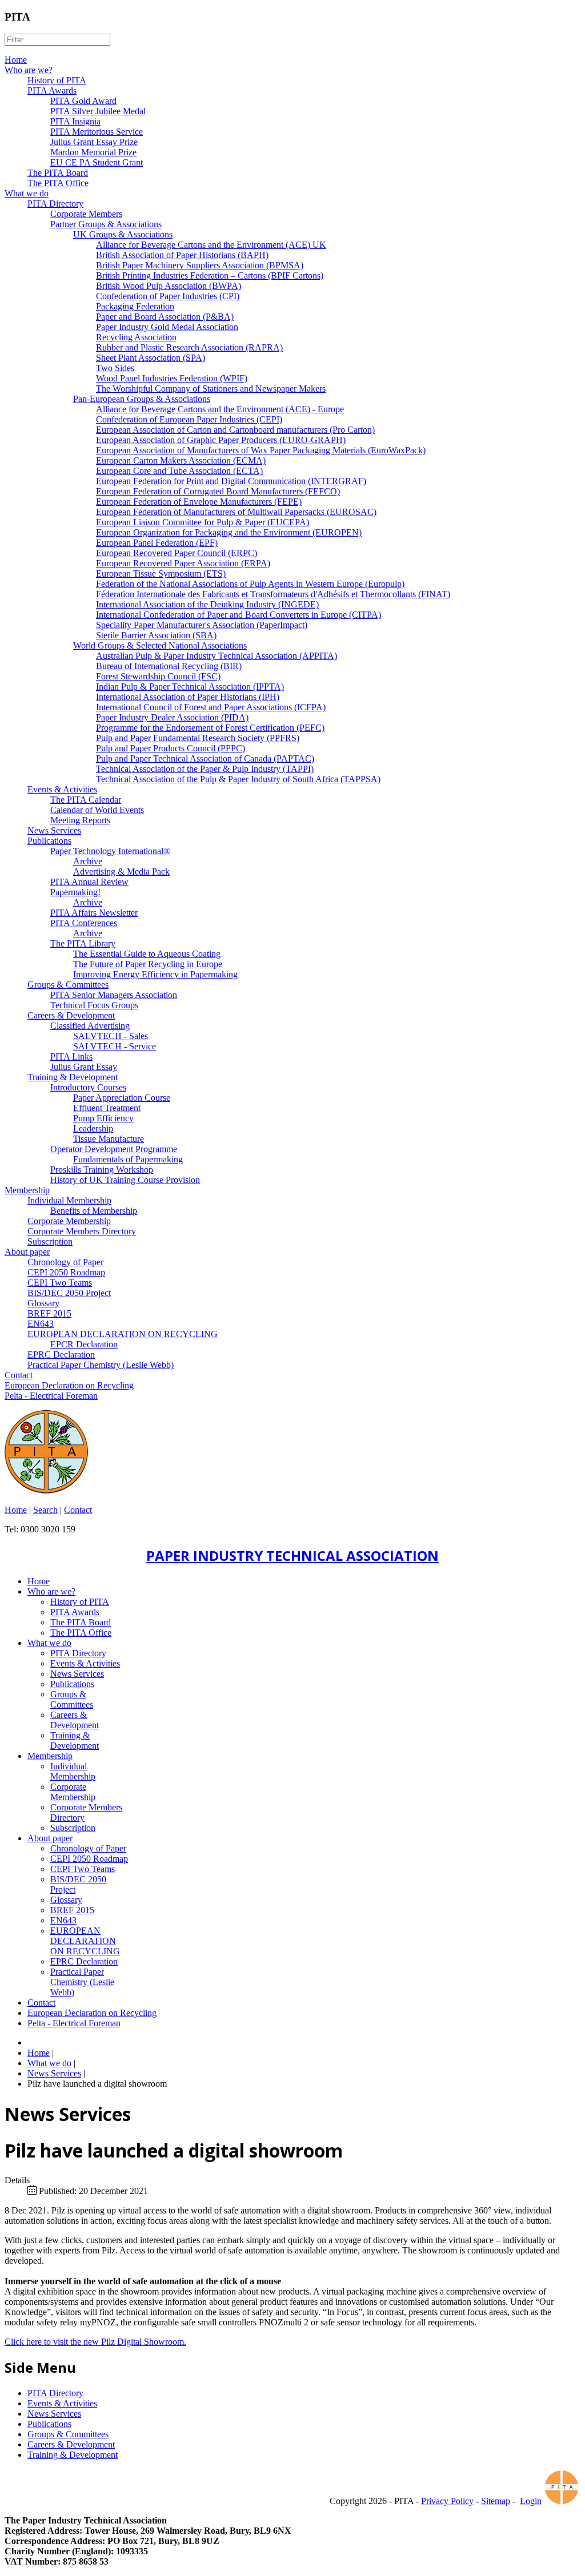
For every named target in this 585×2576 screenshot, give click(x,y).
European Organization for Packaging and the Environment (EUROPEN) (229, 532)
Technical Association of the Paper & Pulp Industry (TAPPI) (205, 769)
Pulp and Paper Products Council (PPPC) (171, 748)
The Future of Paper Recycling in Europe (148, 964)
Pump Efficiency (103, 1118)
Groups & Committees (68, 985)
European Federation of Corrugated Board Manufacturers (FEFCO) (218, 491)
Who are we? (29, 70)
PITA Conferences (84, 923)
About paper (27, 1252)
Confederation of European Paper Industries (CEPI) (189, 419)
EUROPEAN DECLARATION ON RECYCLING (123, 1334)
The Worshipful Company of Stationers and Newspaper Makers (211, 389)
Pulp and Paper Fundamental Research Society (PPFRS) (198, 738)
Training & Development (73, 1077)
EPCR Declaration (84, 1344)
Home (16, 60)
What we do (27, 193)
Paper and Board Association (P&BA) (165, 317)
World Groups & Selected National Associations (160, 645)
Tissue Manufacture (109, 1139)
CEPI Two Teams (60, 1283)
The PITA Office (58, 183)
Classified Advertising (90, 1026)
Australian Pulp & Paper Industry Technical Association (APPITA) (217, 656)
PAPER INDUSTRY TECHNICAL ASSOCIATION (292, 1555)
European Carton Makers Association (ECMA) (181, 460)
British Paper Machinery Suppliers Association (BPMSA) (200, 265)
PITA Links (71, 1056)
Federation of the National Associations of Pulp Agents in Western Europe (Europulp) (250, 584)
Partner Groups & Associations (106, 224)
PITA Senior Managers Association (114, 995)
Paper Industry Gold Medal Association (167, 327)
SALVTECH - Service (115, 1046)
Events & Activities (62, 789)
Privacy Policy (447, 2501)
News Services (54, 830)
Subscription (50, 1241)
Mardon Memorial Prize (93, 152)
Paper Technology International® (110, 851)
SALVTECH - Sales (111, 1036)
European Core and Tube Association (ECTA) (179, 471)
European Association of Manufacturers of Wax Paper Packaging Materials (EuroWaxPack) (261, 450)
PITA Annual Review (89, 882)
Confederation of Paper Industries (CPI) (168, 296)
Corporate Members (86, 214)
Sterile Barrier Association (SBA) (156, 635)
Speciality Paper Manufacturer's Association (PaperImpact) (202, 625)
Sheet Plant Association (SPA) (151, 358)
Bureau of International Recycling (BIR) (169, 666)
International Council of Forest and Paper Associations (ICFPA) (211, 707)
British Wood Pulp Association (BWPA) (169, 286)
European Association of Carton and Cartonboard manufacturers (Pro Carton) (235, 430)
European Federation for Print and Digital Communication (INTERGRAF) (231, 481)
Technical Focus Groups (94, 1005)
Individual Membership (69, 1200)
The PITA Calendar (86, 800)
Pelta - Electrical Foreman (51, 1396)
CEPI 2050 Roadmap (66, 1272)
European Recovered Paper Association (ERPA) (183, 563)
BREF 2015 (49, 1313)
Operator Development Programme (114, 1149)
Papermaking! (75, 892)
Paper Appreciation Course (122, 1098)
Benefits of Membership (94, 1211)
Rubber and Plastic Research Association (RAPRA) (189, 347)
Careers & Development (71, 1015)
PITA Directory (55, 204)
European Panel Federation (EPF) (157, 543)
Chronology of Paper (65, 1262)
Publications (49, 841)
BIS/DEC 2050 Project (69, 1293)
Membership (27, 1190)
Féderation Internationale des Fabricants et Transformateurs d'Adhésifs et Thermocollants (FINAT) (273, 594)
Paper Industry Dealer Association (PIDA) (172, 717)
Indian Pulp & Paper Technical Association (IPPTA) (190, 687)
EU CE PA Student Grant (97, 162)
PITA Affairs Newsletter (94, 913)
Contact (19, 1375)
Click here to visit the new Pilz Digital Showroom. (95, 2342)
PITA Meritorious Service (97, 132)
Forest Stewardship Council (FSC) (158, 676)
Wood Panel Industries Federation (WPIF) (172, 378)
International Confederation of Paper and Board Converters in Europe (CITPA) (239, 615)
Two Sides (115, 368)
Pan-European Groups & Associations (142, 399)
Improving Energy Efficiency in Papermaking (155, 974)
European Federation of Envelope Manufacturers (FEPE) (199, 502)
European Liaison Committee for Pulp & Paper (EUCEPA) (203, 522)
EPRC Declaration (61, 1355)
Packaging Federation (135, 306)
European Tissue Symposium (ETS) (161, 573)
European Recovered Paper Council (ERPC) (177, 553)
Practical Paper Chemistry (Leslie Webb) (101, 1365)
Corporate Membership (69, 1221)
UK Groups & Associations (123, 234)
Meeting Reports (80, 820)
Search (45, 1510)
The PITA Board (58, 173)
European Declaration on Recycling (69, 1385)
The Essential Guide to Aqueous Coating (147, 954)
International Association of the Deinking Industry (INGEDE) (207, 604)
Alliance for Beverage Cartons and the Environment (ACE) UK (211, 245)
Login (531, 2501)
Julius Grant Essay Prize (94, 142)
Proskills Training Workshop (102, 1170)
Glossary (43, 1303)
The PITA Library (83, 943)
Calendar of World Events (97, 810)
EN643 (41, 1324)
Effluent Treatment (107, 1108)
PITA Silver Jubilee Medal (98, 111)
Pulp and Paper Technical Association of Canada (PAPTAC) (205, 758)
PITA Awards (52, 90)
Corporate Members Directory (82, 1231)
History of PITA (57, 80)
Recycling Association (136, 337)
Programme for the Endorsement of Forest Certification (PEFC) (210, 728)
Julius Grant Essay (84, 1067)
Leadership (93, 1128)
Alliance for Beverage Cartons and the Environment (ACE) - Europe (220, 409)
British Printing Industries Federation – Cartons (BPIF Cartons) (210, 275)
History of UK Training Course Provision (125, 1180)
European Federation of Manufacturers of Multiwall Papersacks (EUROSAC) (236, 512)
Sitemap (496, 2501)
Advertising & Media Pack (121, 872)
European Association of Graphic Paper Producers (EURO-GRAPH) (221, 440)
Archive (88, 861)
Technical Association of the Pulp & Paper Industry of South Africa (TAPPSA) (238, 779)
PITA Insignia (75, 121)
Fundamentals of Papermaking (128, 1159)
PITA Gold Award (83, 101)
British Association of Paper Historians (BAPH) (182, 255)
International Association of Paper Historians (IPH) (188, 697)
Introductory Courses (88, 1087)
